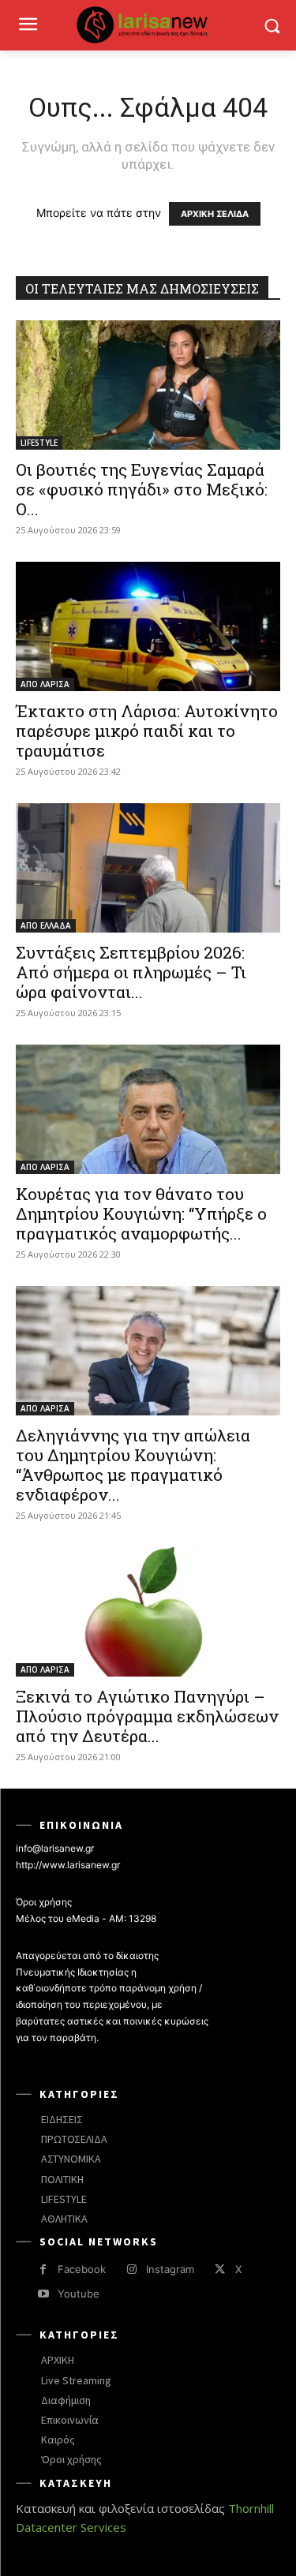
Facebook (82, 2269)
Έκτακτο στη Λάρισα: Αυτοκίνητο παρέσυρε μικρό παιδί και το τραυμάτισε (147, 731)
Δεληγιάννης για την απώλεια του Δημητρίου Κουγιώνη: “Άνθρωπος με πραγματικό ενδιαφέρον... (133, 1465)
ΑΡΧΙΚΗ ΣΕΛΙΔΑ (215, 214)
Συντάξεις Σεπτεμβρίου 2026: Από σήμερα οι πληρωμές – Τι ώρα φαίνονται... (131, 972)
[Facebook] (43, 2269)
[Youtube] (43, 2294)
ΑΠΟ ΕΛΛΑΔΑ (46, 925)
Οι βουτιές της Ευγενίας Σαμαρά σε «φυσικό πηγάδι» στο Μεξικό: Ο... (142, 489)
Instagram (170, 2269)
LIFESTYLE (39, 443)
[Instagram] (131, 2269)
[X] (220, 2269)
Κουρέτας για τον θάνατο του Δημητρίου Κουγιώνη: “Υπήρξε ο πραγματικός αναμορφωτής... (141, 1213)
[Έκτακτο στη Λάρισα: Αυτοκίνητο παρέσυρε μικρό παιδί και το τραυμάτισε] (148, 626)
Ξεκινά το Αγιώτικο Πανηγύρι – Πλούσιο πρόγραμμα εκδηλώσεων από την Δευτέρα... (147, 1716)
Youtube (79, 2294)
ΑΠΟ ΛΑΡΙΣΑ (45, 684)
